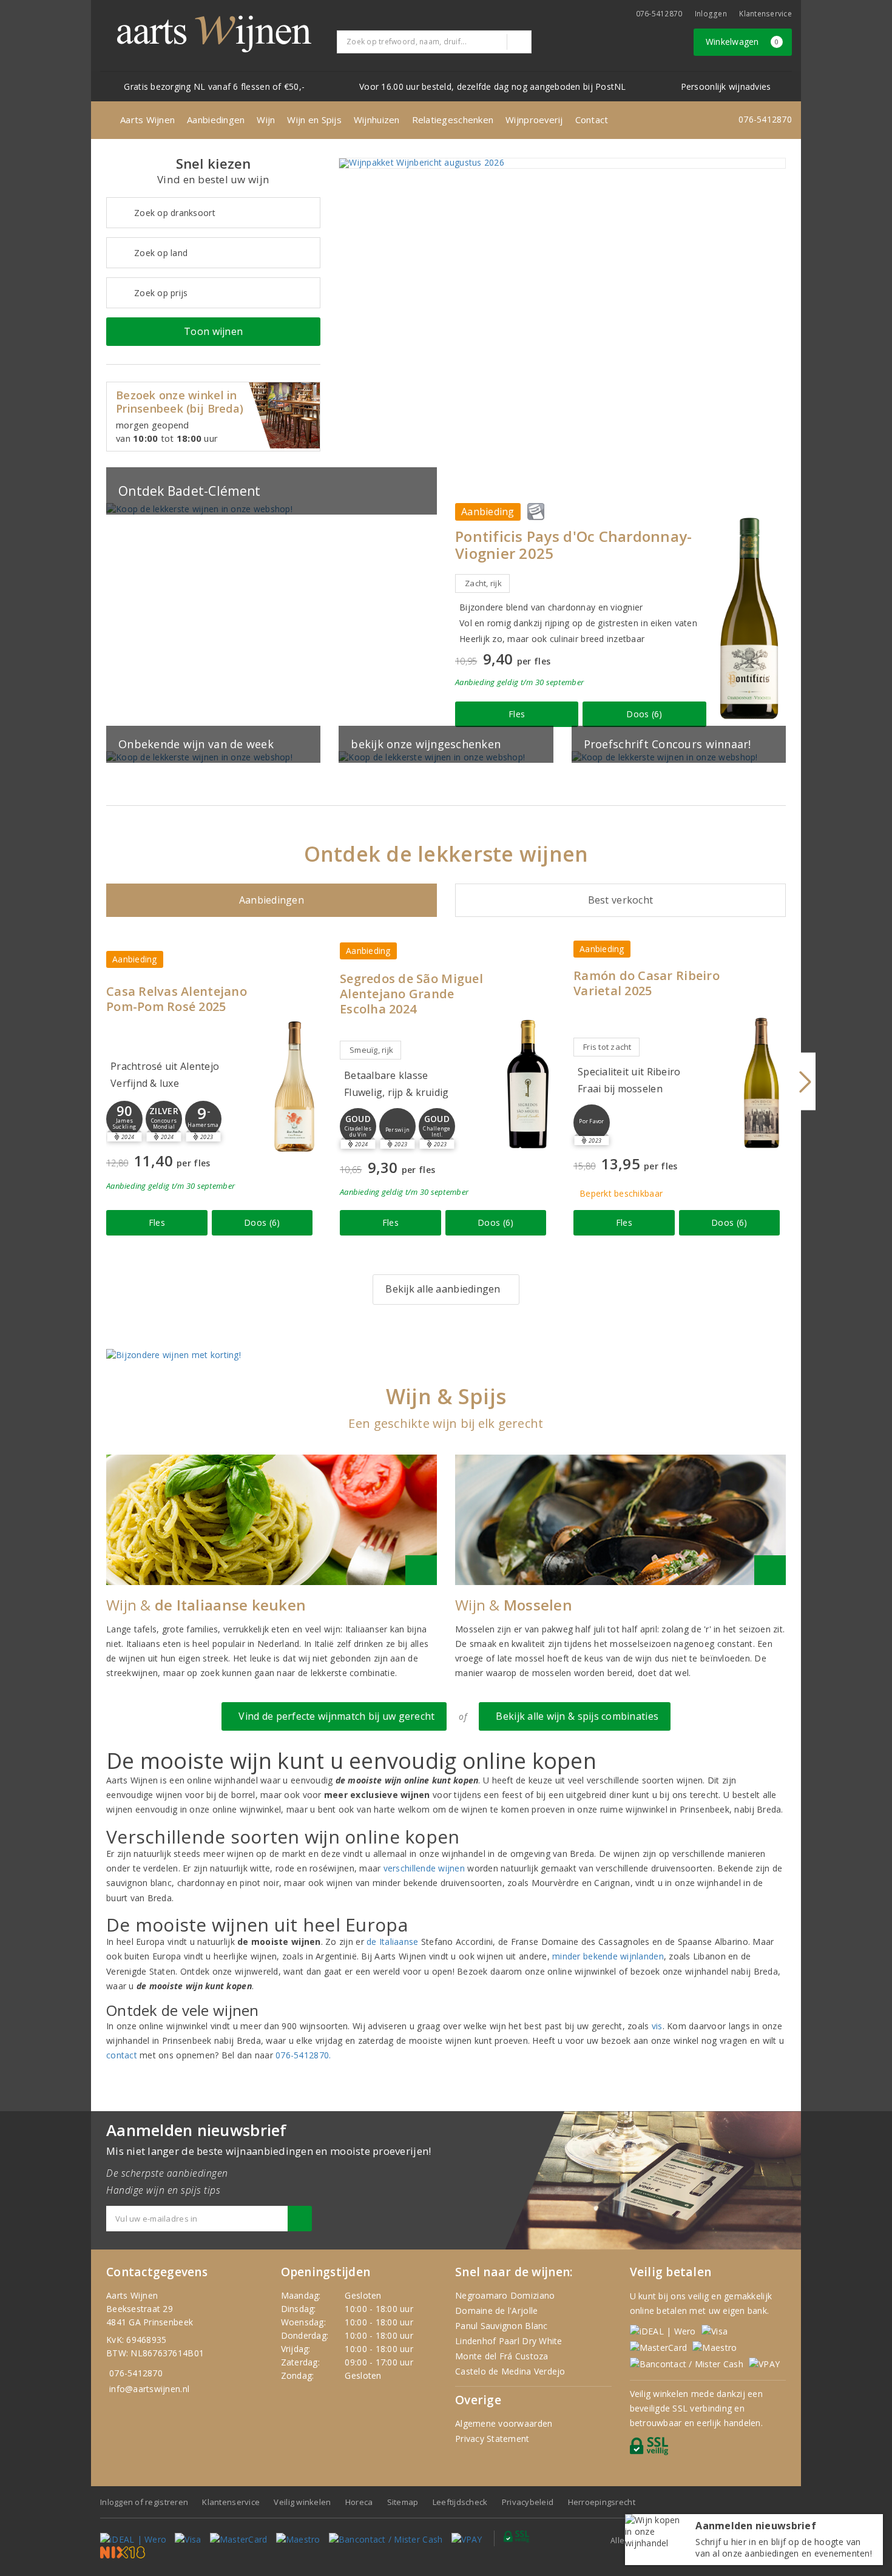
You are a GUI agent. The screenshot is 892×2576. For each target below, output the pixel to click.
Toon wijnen (213, 331)
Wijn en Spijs (314, 120)
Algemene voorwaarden (504, 2423)
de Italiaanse (392, 1942)
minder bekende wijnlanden (608, 1956)
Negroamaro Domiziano (505, 2295)
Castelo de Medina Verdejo (510, 2371)
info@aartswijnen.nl (149, 2389)
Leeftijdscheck (460, 2502)
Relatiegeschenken (453, 120)
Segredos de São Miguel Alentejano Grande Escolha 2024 (411, 994)
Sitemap (403, 2502)
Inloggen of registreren (144, 2502)
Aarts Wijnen (147, 120)
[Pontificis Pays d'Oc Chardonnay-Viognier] (749, 618)
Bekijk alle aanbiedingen (443, 1289)
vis (657, 2026)
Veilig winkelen (302, 2502)
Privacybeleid (528, 2502)
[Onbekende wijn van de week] (213, 757)
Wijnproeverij (534, 120)
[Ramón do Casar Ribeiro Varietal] (762, 1083)
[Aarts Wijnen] (214, 34)
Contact (592, 120)
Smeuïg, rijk (371, 1050)
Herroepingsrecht (602, 2502)
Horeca (359, 2502)
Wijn (266, 120)
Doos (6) (644, 714)
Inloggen (711, 14)
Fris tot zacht (607, 1047)
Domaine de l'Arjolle (496, 2311)
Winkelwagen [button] (742, 42)
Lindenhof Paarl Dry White (509, 2341)
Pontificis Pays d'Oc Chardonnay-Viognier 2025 (574, 545)
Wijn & (206, 1605)
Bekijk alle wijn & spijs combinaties (575, 1716)
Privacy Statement (492, 2439)
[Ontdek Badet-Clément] (272, 509)
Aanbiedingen (216, 120)
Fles (517, 714)
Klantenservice (765, 14)
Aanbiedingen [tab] (272, 900)
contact (122, 2055)
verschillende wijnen (424, 1868)
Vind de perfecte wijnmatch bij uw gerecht (334, 1716)
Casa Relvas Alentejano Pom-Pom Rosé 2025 (177, 999)
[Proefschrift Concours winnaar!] (679, 757)
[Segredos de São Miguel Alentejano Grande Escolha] (528, 1084)
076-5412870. (303, 2055)
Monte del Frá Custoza (502, 2356)
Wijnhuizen (377, 120)
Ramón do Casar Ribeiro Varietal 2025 (647, 983)
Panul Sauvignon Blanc (502, 2326)
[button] (124, 1119)
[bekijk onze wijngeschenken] (446, 757)
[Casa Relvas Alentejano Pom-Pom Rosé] (294, 1087)
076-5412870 (659, 14)
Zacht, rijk (483, 583)
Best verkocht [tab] (620, 900)
